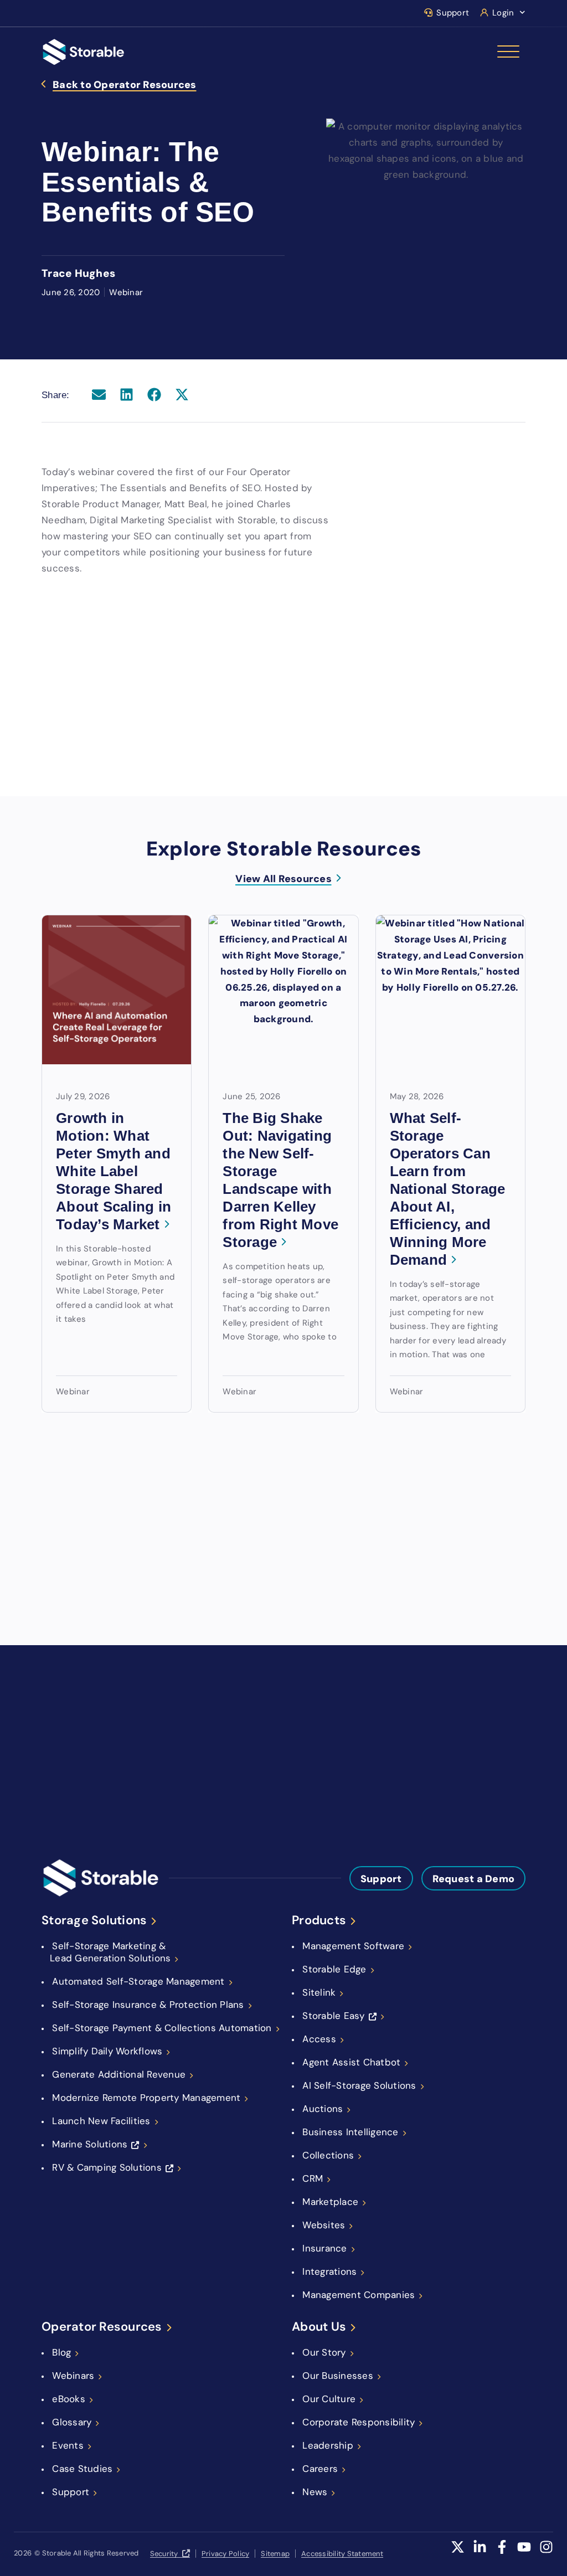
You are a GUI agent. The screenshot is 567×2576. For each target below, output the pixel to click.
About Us (319, 2327)
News (315, 2492)
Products (319, 1920)
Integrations (329, 2271)
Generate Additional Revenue (119, 2074)
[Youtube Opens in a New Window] (524, 2554)
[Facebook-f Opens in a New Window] (502, 2554)
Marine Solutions (90, 2144)
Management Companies (359, 2295)
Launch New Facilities (101, 2121)
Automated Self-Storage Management (138, 1981)
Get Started (342, 1743)
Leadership (328, 2445)
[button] (99, 395)
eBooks (69, 2399)
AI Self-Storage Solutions (359, 2085)
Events (68, 2445)
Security (164, 2554)
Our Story (324, 2352)
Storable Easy (333, 2016)
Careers (320, 2469)
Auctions (323, 2109)
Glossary (72, 2422)
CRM (313, 2178)
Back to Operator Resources (125, 85)
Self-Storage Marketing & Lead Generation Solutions (110, 1952)
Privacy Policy (226, 2554)
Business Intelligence (350, 2132)
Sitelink (319, 1992)
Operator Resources (102, 2327)
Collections (328, 2155)
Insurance (324, 2248)
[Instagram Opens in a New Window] (546, 2554)
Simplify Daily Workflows (107, 2051)
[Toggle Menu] (508, 52)
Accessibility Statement (342, 2554)
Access (319, 2039)
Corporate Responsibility (359, 2422)
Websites (324, 2225)
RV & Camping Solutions (107, 2167)
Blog (61, 2352)
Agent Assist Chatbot (351, 2062)
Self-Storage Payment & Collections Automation (162, 2028)
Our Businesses (338, 2376)
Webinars (73, 2376)
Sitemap (275, 2554)
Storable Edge (334, 1969)
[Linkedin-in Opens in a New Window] (480, 2554)
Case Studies (82, 2469)
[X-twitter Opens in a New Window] (458, 2554)
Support (453, 13)
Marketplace (330, 2202)
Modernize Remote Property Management (146, 2098)
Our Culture (329, 2399)
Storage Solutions (94, 1920)
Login (503, 13)
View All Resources (283, 879)
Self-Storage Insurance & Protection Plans (148, 2005)
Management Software (353, 1946)
